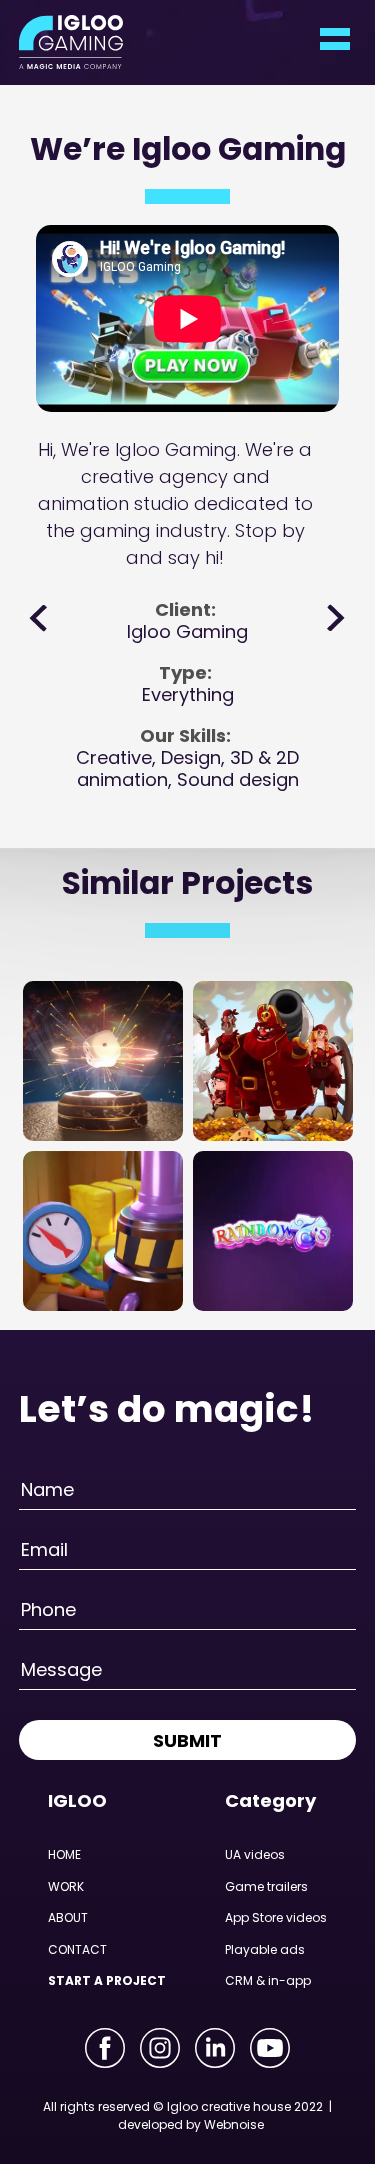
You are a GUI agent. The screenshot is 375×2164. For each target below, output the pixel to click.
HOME (64, 1854)
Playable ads (265, 1949)
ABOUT (68, 1917)
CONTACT (77, 1949)
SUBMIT (187, 1740)
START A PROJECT (107, 1980)
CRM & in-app (268, 1980)
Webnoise (234, 2124)
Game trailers (266, 1886)
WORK (66, 1886)
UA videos (255, 1854)
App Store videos (276, 1917)
